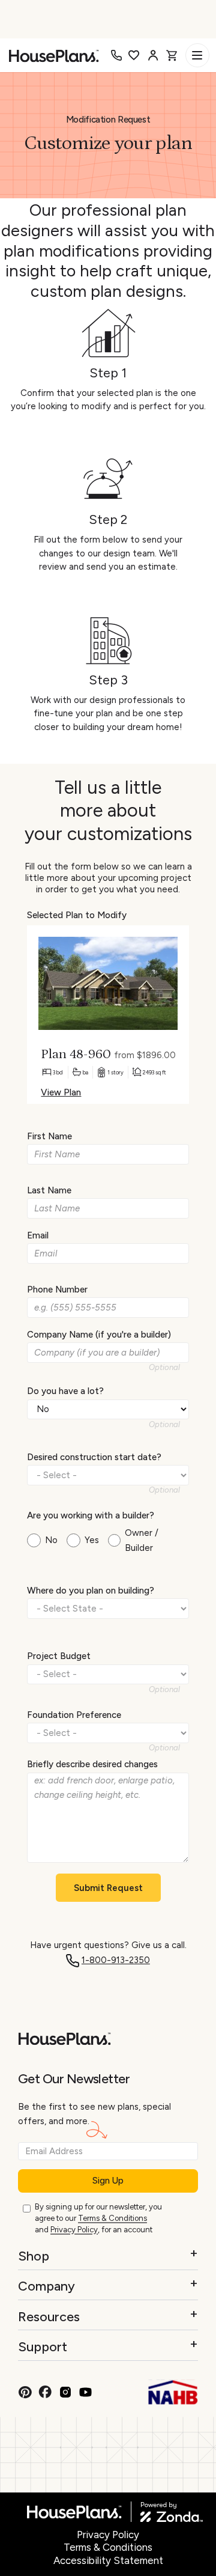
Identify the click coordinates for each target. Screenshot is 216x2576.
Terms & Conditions (112, 2218)
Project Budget (59, 1656)
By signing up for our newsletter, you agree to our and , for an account (98, 2218)
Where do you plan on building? (91, 1591)
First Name (49, 1136)
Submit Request (108, 1888)
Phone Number (57, 1290)
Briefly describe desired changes (92, 1764)
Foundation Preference (74, 1715)
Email (38, 1235)
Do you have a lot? (65, 1391)
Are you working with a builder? (91, 1515)
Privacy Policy (74, 2230)
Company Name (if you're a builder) (99, 1335)
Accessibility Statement (108, 2560)
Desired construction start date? (94, 1457)
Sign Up (108, 2181)
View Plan (61, 1092)
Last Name (49, 1190)
